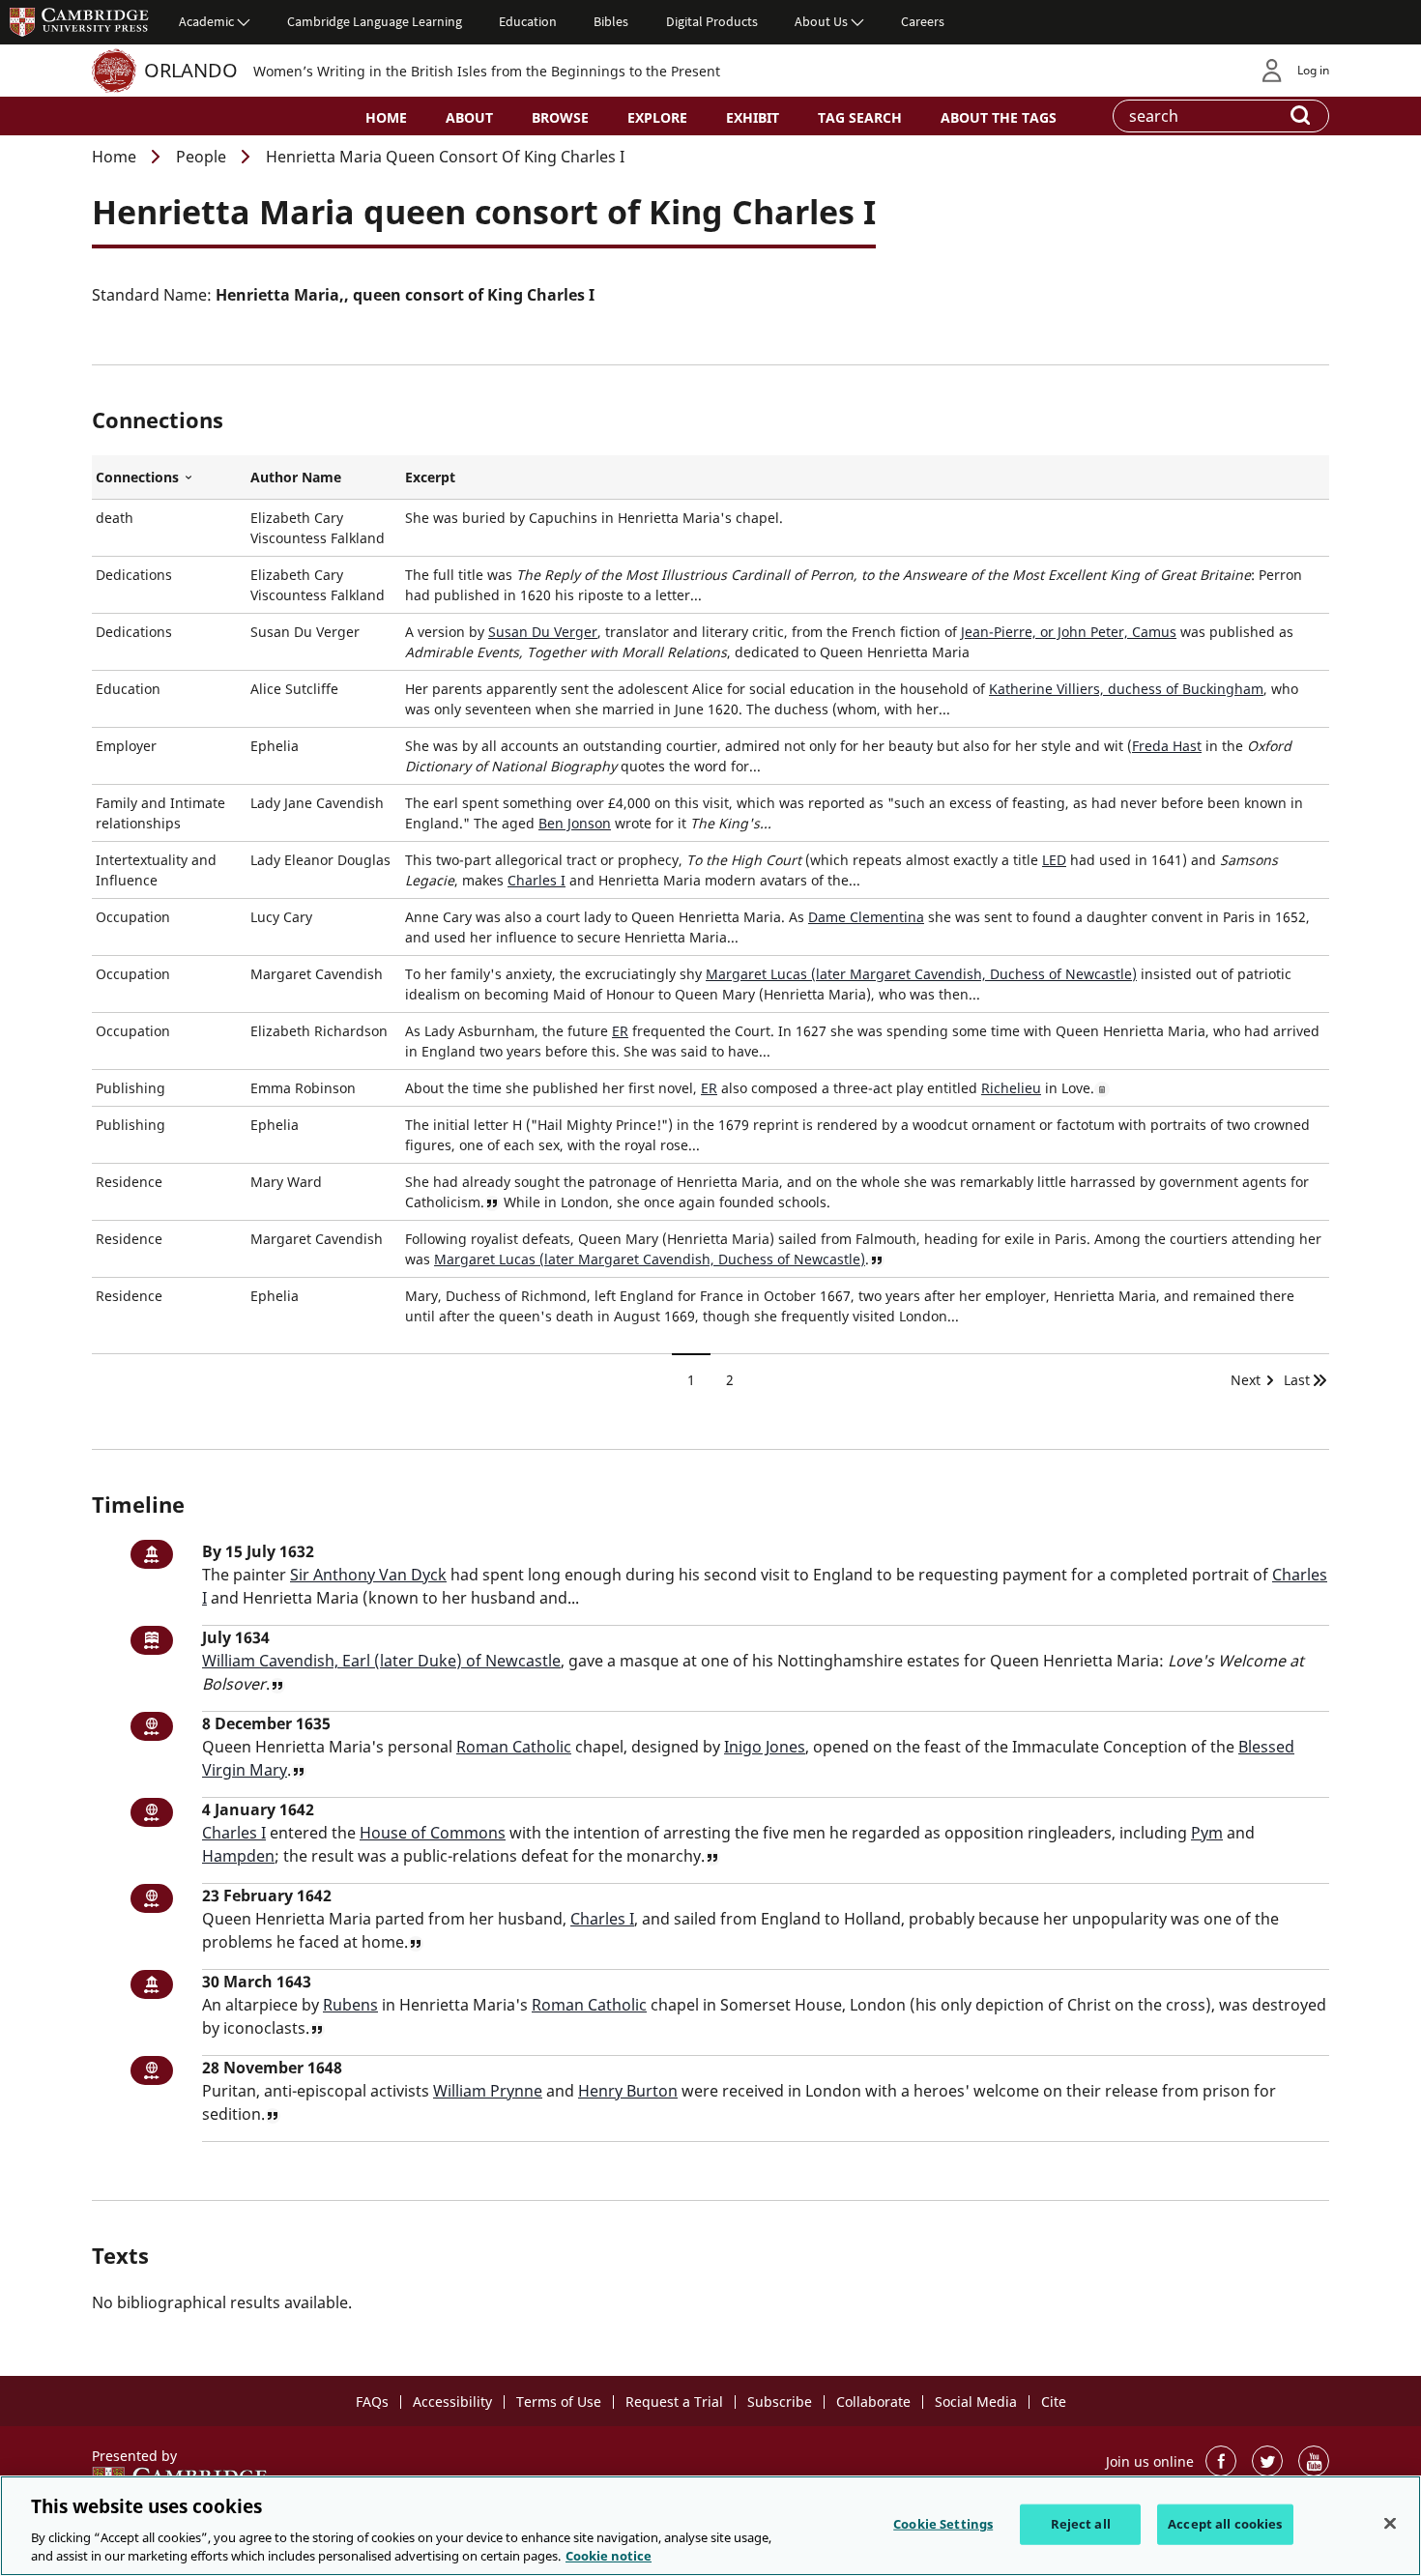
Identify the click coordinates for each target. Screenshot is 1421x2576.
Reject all (1081, 2524)
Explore (657, 117)
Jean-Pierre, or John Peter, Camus (1069, 632)
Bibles (611, 21)
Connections (169, 478)
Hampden (238, 1856)
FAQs (372, 2402)
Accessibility (452, 2402)
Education (528, 21)
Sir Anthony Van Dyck (368, 1575)
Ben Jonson (575, 823)
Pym (1207, 1833)
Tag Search (860, 117)
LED (1054, 860)
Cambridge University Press (79, 21)
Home (386, 117)
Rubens (350, 2005)
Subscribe (780, 2402)
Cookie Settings (943, 2524)
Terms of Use (559, 2402)
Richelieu (1011, 1088)
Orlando (191, 70)
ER (620, 1031)
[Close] (1390, 2524)
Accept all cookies (1225, 2524)
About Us (821, 21)
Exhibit (753, 117)
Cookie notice (609, 2556)
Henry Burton (628, 2091)
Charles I (536, 880)
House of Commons (433, 1833)
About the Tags (999, 117)
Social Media (976, 2402)
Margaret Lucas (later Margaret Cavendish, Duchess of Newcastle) (921, 974)
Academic (206, 21)
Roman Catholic (514, 1747)
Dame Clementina (866, 917)
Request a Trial (674, 2402)
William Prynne (488, 2091)
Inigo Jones (765, 1747)
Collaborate (873, 2402)
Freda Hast (1167, 746)
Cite (1054, 2402)
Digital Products (712, 21)
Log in (1313, 70)
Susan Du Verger (543, 632)
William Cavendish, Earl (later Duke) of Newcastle (381, 1661)
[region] (710, 2526)
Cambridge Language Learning (375, 21)
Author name (296, 477)
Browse (560, 117)
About (469, 117)
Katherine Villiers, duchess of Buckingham (1126, 689)
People (201, 157)
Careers (923, 21)
